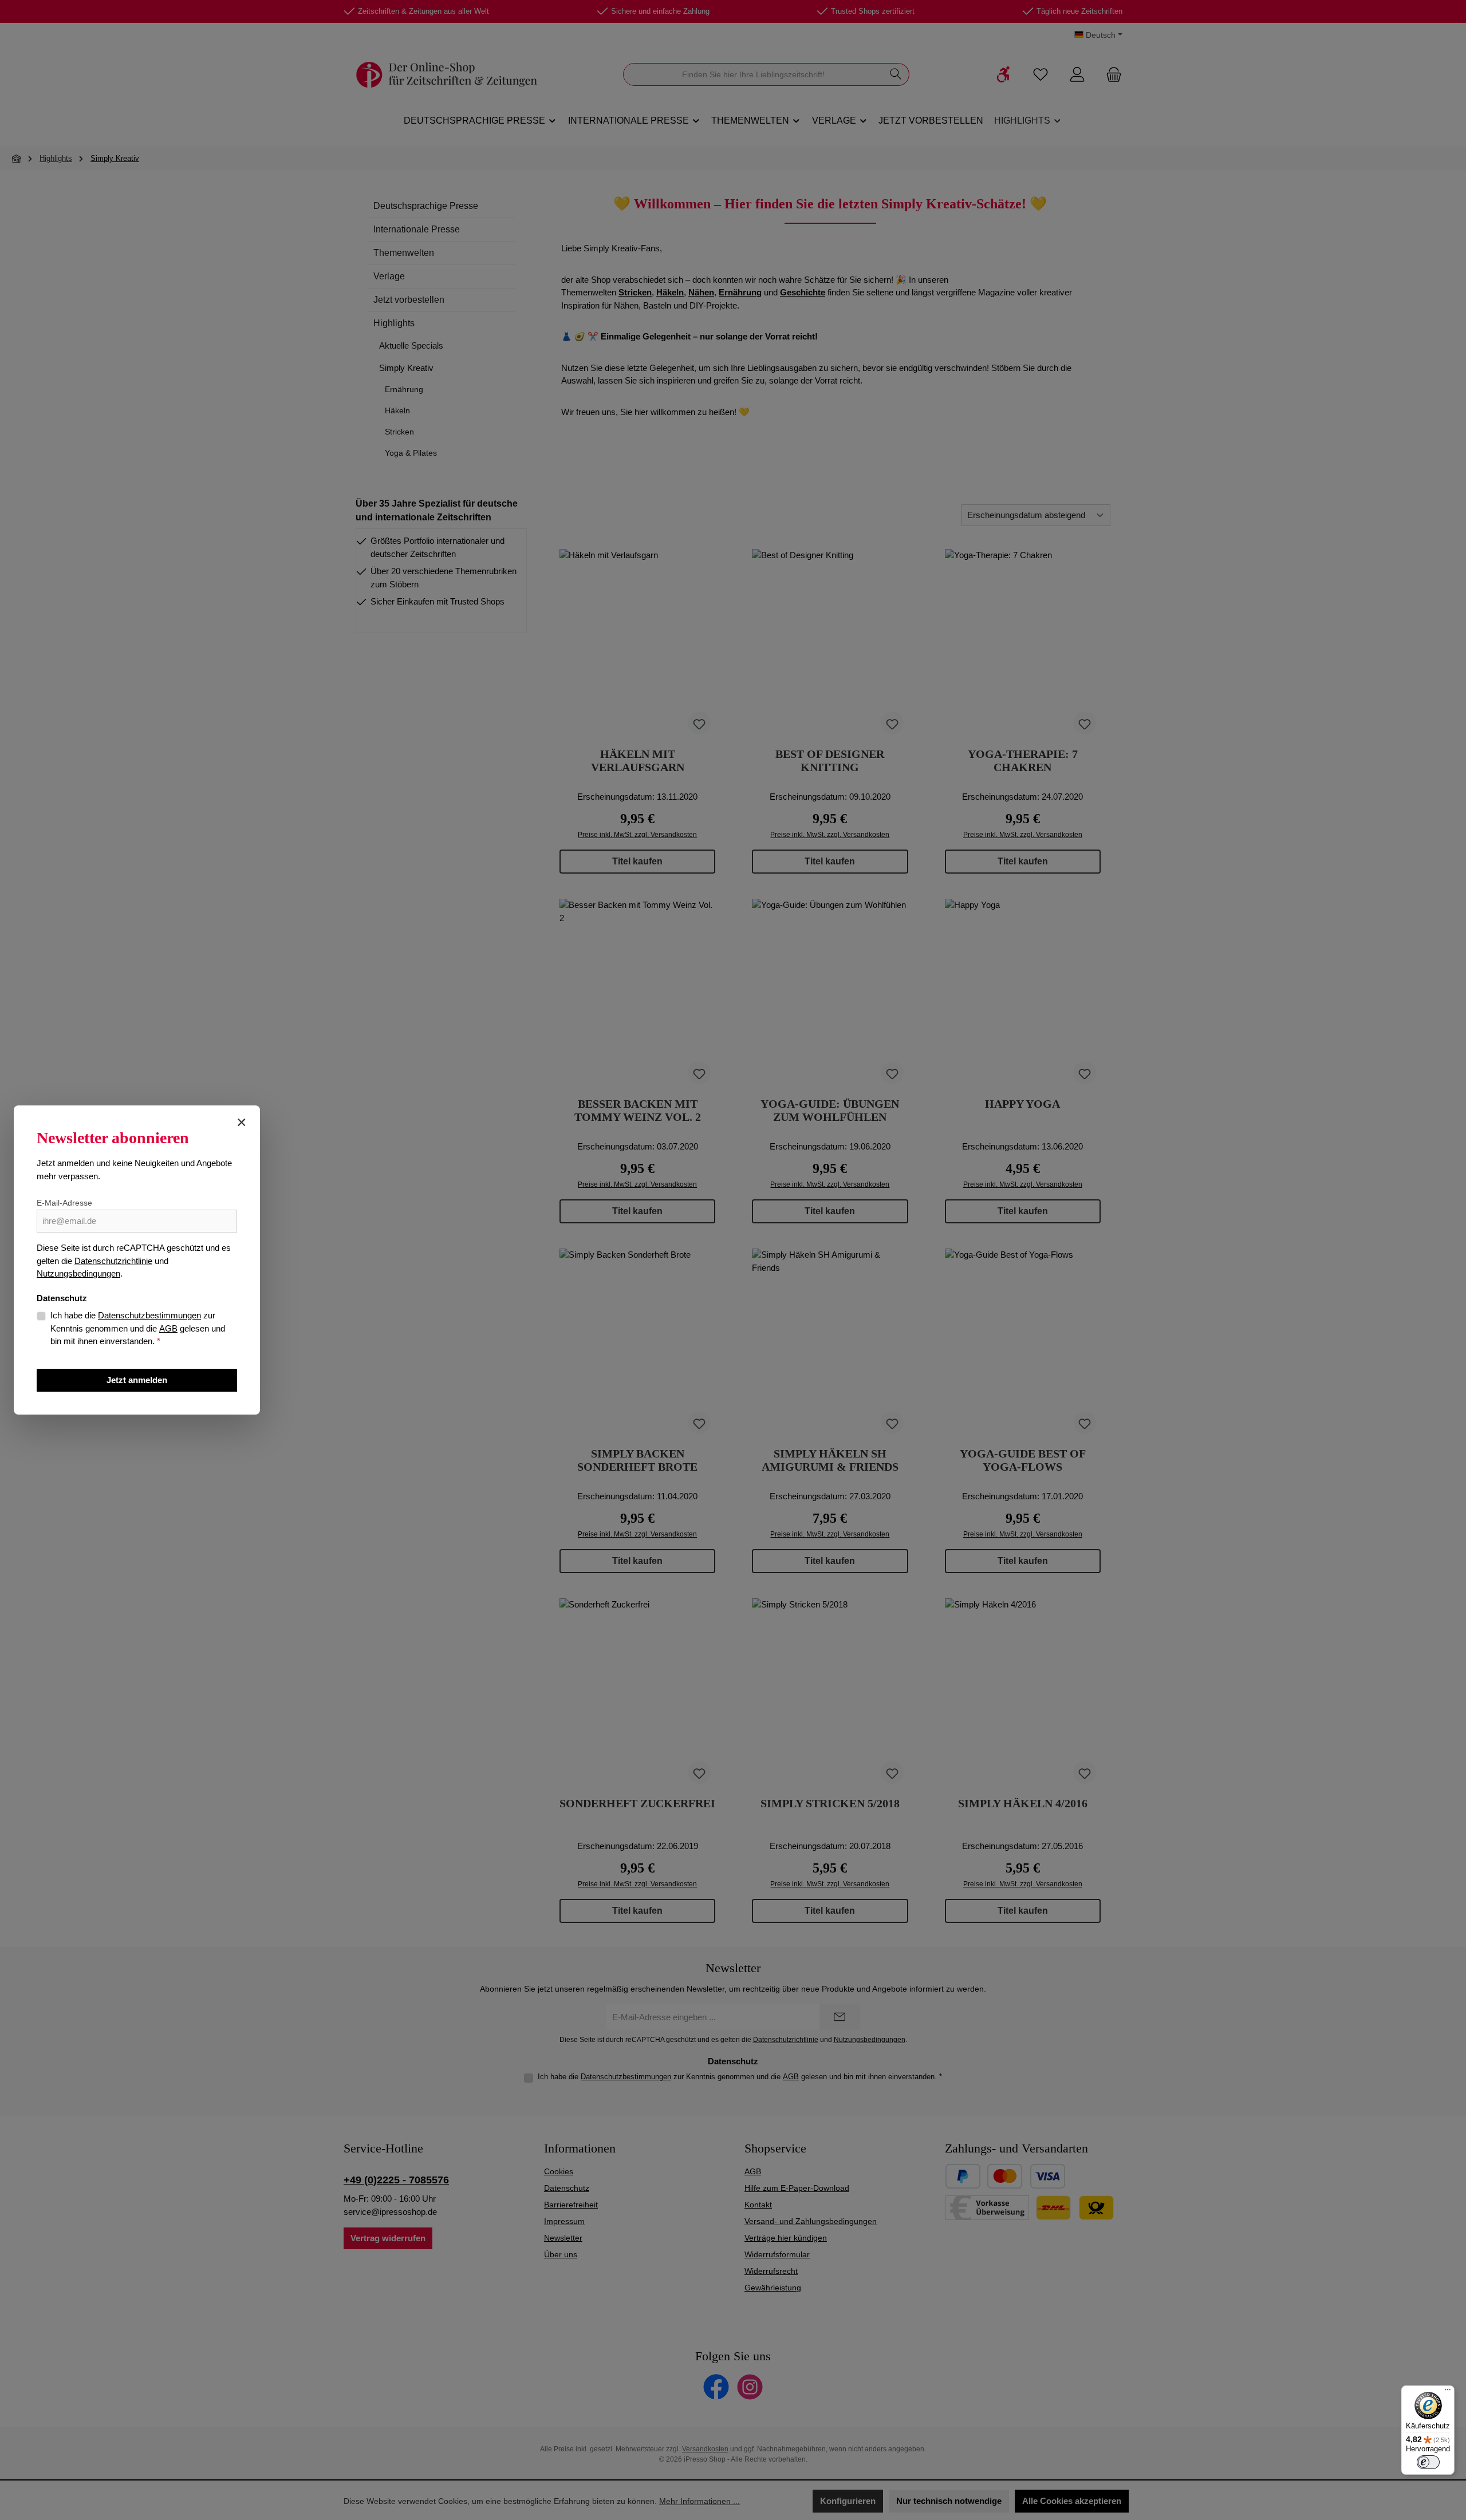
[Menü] (1448, 2392)
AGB (168, 1328)
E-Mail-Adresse (64, 1203)
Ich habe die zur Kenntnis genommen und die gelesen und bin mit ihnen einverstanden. (138, 1328)
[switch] (1428, 2462)
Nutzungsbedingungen (78, 1273)
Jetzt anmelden (137, 1380)
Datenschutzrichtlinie (113, 1261)
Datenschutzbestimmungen (149, 1315)
